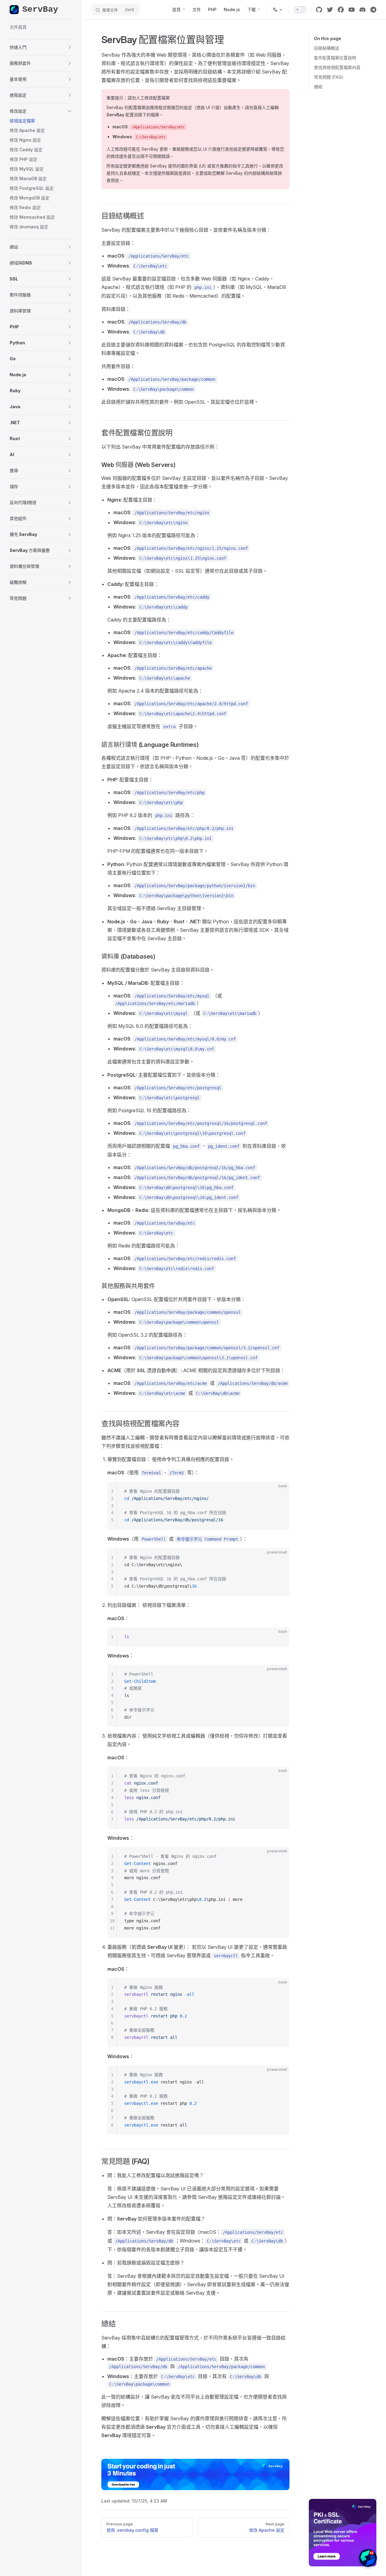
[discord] (362, 10)
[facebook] (341, 10)
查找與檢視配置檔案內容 (337, 67)
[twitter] (330, 10)
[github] (319, 10)
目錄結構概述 (327, 48)
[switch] (300, 10)
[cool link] (373, 10)
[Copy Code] (280, 1491)
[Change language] (278, 10)
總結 (318, 87)
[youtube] (352, 10)
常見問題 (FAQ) (329, 77)
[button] (41, 47)
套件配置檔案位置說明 (335, 58)
